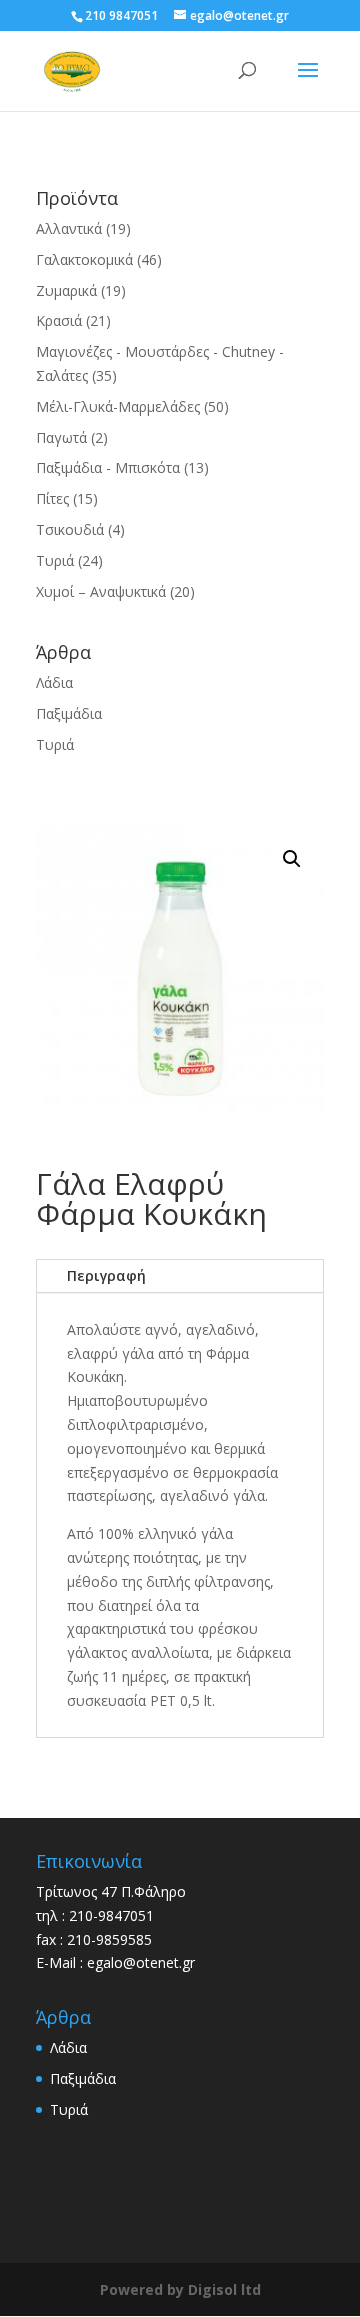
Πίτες (52, 498)
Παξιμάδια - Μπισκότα (108, 467)
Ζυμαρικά (66, 290)
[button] (292, 859)
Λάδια (54, 682)
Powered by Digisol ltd (180, 2289)
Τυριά (55, 560)
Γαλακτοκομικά (84, 259)
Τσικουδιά (70, 529)
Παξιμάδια (69, 713)
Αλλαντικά (69, 228)
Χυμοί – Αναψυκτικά (101, 591)
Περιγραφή (106, 1275)
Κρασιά (59, 320)
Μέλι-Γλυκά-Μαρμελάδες (118, 406)
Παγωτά (61, 437)
